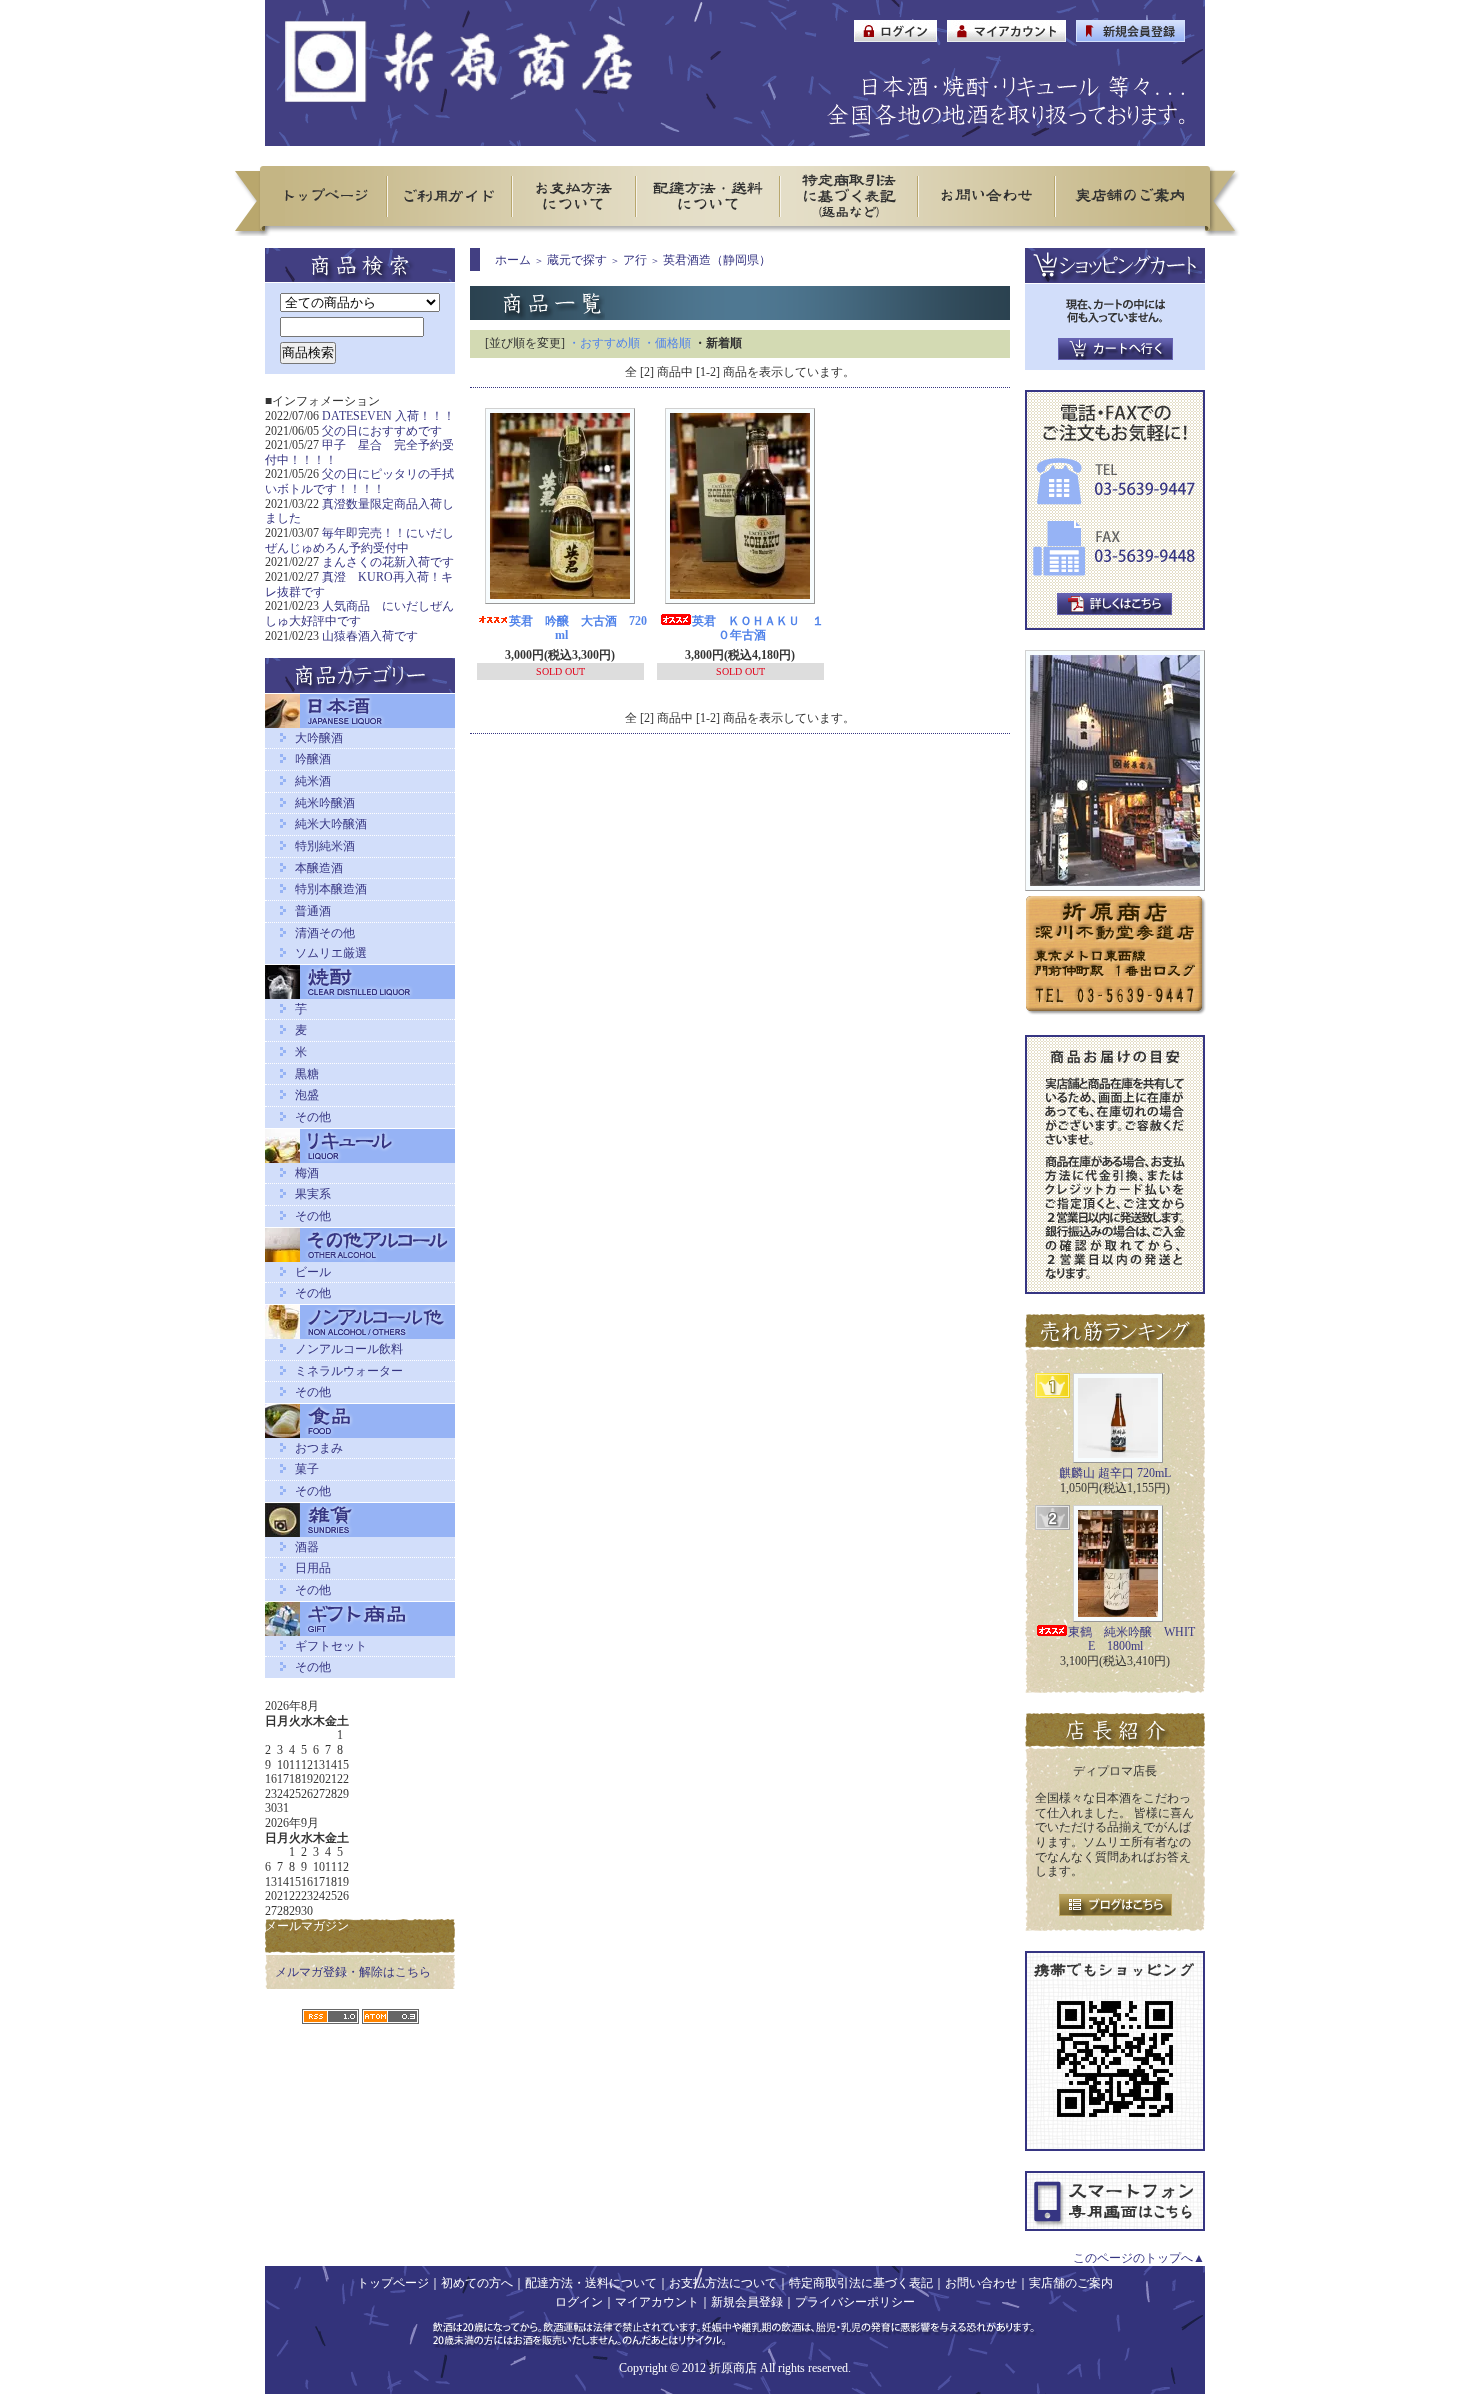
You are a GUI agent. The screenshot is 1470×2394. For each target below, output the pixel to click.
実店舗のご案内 (1071, 2283)
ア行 (635, 260)
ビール (313, 1272)
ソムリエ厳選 (331, 953)
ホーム (513, 260)
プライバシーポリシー (855, 2302)
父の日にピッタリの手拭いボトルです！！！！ (359, 481)
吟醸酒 (313, 759)
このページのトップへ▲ (1139, 2258)
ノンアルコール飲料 (349, 1349)
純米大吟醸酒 (331, 824)
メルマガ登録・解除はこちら (353, 1972)
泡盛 (307, 1095)
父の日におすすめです (382, 431)
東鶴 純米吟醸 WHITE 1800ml (1131, 1639)
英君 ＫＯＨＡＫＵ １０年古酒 (758, 628)
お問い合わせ (981, 2283)
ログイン (579, 2302)
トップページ (393, 2283)
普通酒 (313, 911)
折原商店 (733, 2368)
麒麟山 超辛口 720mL (1115, 1473)
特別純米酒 (325, 846)
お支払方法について (723, 2283)
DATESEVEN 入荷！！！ (388, 416)
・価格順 (667, 343)
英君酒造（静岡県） (717, 260)
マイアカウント (657, 2302)
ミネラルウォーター (349, 1371)
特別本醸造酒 (331, 889)
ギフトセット (331, 1646)
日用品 (313, 1568)
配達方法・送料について (591, 2283)
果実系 (313, 1194)
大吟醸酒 (319, 738)
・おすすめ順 (604, 343)
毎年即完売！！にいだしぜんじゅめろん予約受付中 (359, 540)
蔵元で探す (577, 260)
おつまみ (319, 1448)
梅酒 (307, 1173)
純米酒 (313, 781)
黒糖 (307, 1074)
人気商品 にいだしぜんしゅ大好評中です (359, 613)
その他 (313, 1117)
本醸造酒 (319, 868)
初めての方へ (477, 2283)
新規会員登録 (747, 2302)
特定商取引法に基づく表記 (861, 2283)
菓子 (307, 1469)
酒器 (307, 1547)
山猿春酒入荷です (370, 636)
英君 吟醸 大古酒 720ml (578, 628)
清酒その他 (325, 933)
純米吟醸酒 (325, 803)
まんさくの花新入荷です (388, 562)
